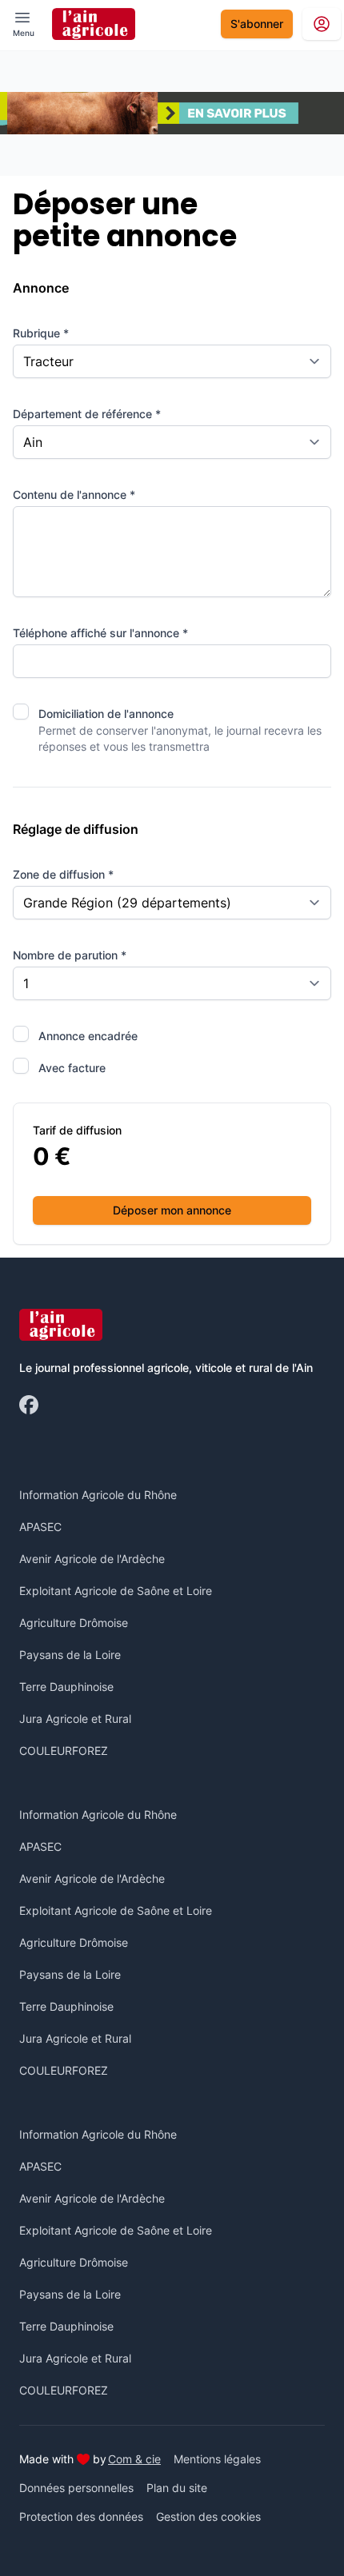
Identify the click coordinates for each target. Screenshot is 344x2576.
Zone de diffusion (63, 874)
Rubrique (41, 333)
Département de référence (87, 414)
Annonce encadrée (88, 1036)
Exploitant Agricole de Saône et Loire (116, 1591)
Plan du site (177, 2488)
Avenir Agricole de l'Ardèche (92, 1559)
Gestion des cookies (208, 2516)
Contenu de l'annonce (74, 494)
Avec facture (72, 1068)
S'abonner (257, 24)
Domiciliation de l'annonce (106, 714)
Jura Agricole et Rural (75, 1719)
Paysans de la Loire (70, 1655)
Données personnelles (76, 2488)
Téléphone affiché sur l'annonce (100, 633)
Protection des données (81, 2516)
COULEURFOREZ (64, 1751)
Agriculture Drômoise (74, 1623)
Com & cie (134, 2458)
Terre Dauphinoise (66, 1687)
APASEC (40, 1527)
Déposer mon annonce (172, 1210)
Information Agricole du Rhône (98, 1495)
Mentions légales (217, 2459)
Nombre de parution (70, 955)
